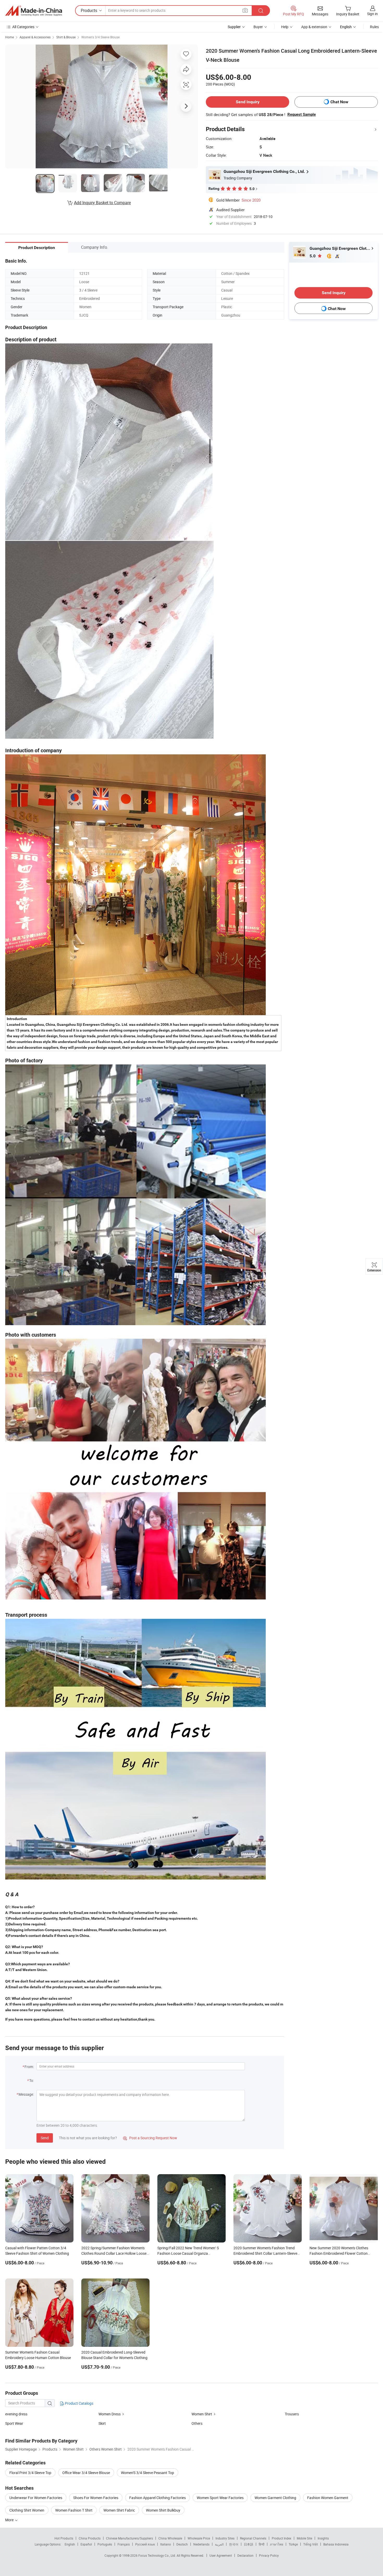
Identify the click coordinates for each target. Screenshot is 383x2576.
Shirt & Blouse (66, 37)
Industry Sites (225, 2538)
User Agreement (221, 2555)
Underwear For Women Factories (36, 2498)
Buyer (258, 27)
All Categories (23, 27)
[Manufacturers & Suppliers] (34, 11)
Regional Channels (253, 2538)
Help (285, 27)
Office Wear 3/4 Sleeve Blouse (86, 2473)
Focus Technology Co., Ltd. (157, 2555)
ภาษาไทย (277, 2544)
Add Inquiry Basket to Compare (102, 203)
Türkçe (293, 2544)
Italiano (166, 2544)
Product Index (282, 2538)
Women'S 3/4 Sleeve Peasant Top (147, 2473)
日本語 (249, 2544)
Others (197, 2423)
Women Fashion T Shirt (74, 2510)
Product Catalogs (79, 2403)
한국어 (234, 2544)
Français (124, 2544)
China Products (90, 2538)
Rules (374, 27)
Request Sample (302, 114)
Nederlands (201, 2544)
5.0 (313, 256)
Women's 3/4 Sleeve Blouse (100, 37)
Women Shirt (202, 2414)
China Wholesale (170, 2538)
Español (86, 2544)
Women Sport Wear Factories (220, 2498)
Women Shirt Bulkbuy (163, 2510)
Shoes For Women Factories (96, 2498)
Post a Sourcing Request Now (150, 2138)
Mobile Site (304, 2538)
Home (10, 37)
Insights (323, 2538)
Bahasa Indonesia (336, 2544)
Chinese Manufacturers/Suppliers (129, 2538)
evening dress (16, 2414)
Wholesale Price (199, 2538)
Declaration (245, 2555)
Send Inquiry (248, 102)
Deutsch (182, 2544)
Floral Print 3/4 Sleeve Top (30, 2473)
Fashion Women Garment (328, 2498)
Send (45, 2138)
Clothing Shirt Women (27, 2510)
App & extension (314, 27)
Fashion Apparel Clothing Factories (157, 2498)
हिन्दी (262, 2544)
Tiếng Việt (311, 2544)
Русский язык (145, 2544)
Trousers (292, 2414)
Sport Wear (14, 2423)
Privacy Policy (269, 2555)
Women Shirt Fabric (119, 2510)
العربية (219, 2544)
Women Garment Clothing (275, 2498)
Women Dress (110, 2414)
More (10, 2520)
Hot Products (64, 2538)
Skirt (102, 2423)
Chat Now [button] (339, 102)
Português (105, 2544)
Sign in (372, 14)
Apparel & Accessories (35, 37)
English (70, 2544)
